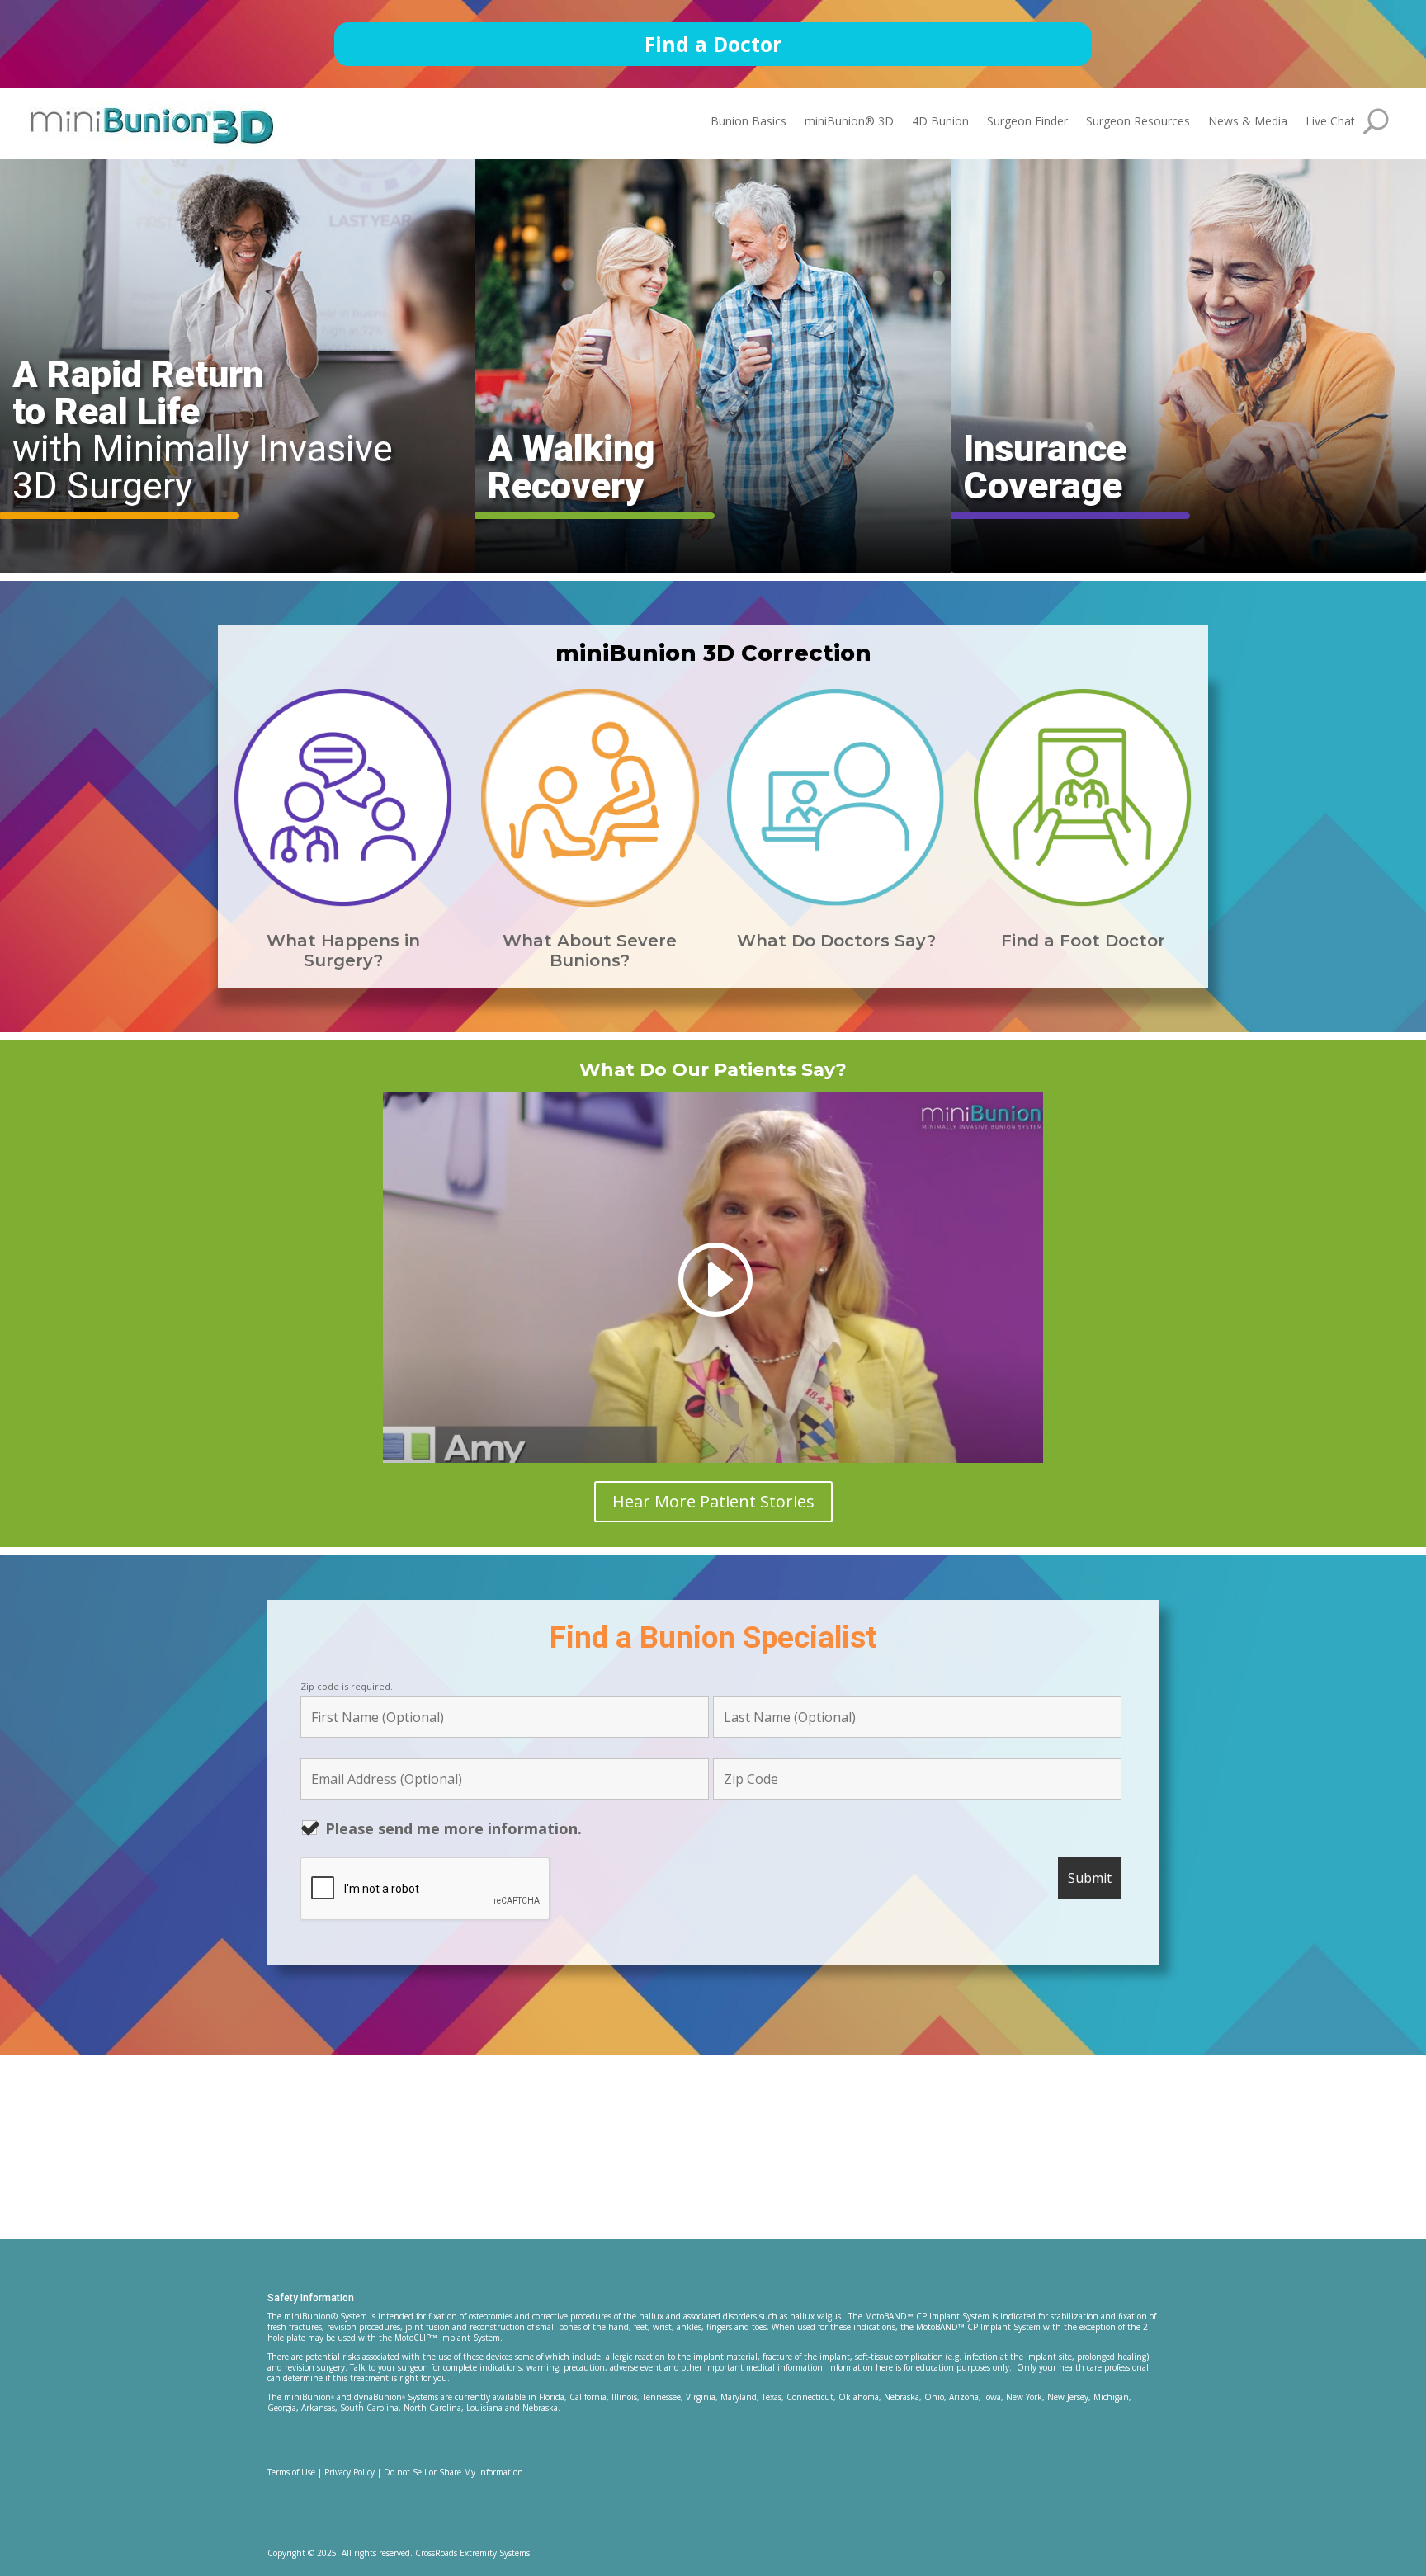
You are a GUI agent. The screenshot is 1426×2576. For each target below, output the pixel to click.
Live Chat (1330, 122)
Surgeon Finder (1027, 122)
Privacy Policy (349, 2472)
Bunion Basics (748, 122)
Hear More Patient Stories (713, 1501)
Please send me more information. (453, 1828)
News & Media (1248, 122)
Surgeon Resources (1138, 122)
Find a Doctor (713, 44)
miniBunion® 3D (849, 122)
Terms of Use (291, 2472)
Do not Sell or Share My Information (453, 2472)
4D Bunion (940, 122)
